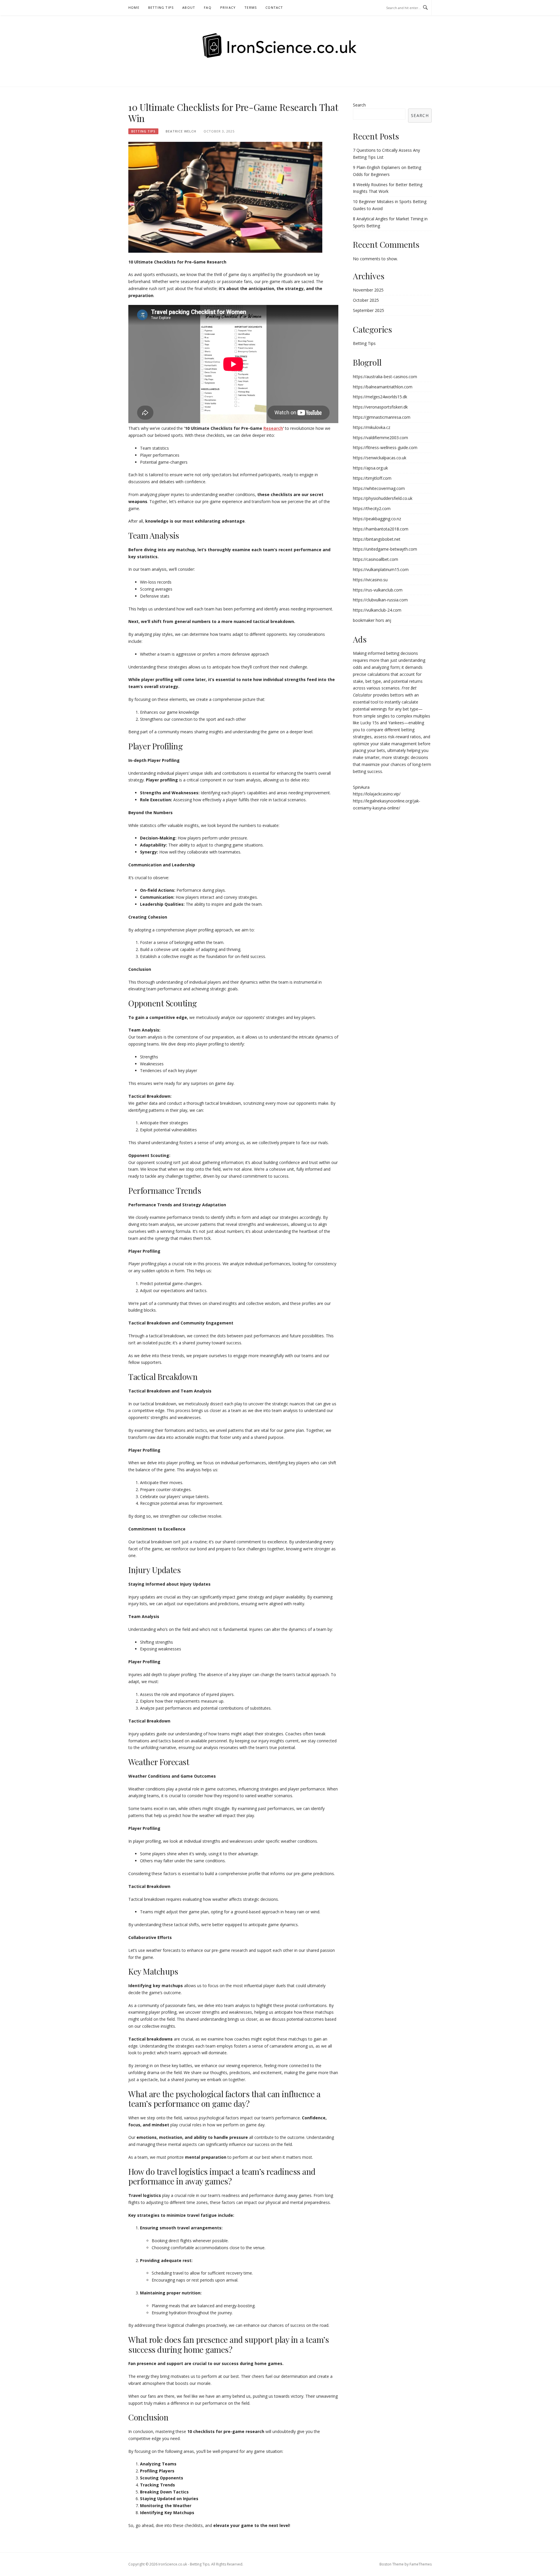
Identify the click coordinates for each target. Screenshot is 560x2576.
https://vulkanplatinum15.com (381, 569)
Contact (274, 7)
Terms (251, 7)
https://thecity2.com (372, 508)
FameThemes (421, 2564)
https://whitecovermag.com (379, 488)
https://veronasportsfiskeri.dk (380, 407)
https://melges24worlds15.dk (380, 397)
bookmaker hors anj (372, 620)
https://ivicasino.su (370, 580)
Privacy (228, 7)
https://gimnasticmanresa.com (382, 417)
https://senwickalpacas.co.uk (380, 458)
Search (359, 105)
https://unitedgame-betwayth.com (385, 549)
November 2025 (368, 290)
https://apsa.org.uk (370, 468)
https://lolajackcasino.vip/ (377, 794)
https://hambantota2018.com (381, 529)
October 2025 (366, 300)
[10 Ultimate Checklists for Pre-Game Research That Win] (225, 197)
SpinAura (361, 787)
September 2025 (369, 310)
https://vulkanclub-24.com (377, 610)
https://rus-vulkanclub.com (378, 590)
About (189, 7)
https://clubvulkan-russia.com (380, 600)
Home (134, 7)
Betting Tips (161, 7)
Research (273, 428)
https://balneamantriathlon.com (383, 387)
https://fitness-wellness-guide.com (385, 447)
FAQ (208, 7)
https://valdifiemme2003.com (380, 438)
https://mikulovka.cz (372, 427)
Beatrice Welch (181, 131)
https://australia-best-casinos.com (385, 377)
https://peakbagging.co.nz (377, 519)
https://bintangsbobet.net (377, 539)
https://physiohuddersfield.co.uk (383, 498)
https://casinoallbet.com (376, 559)
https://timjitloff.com (372, 478)
